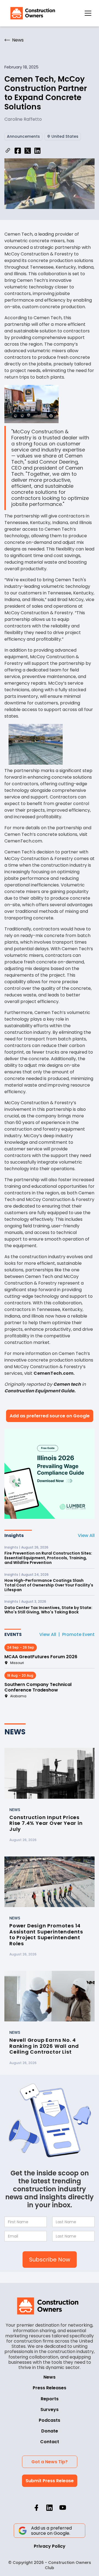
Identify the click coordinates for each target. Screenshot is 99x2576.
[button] (88, 13)
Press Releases (50, 2388)
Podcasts (50, 2420)
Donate (50, 2431)
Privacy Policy (50, 2546)
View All (86, 1535)
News (50, 2377)
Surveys (50, 2410)
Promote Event (78, 1634)
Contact (50, 2442)
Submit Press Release (50, 2481)
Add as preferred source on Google (50, 1416)
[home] (31, 13)
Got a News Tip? (50, 2462)
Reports (50, 2399)
